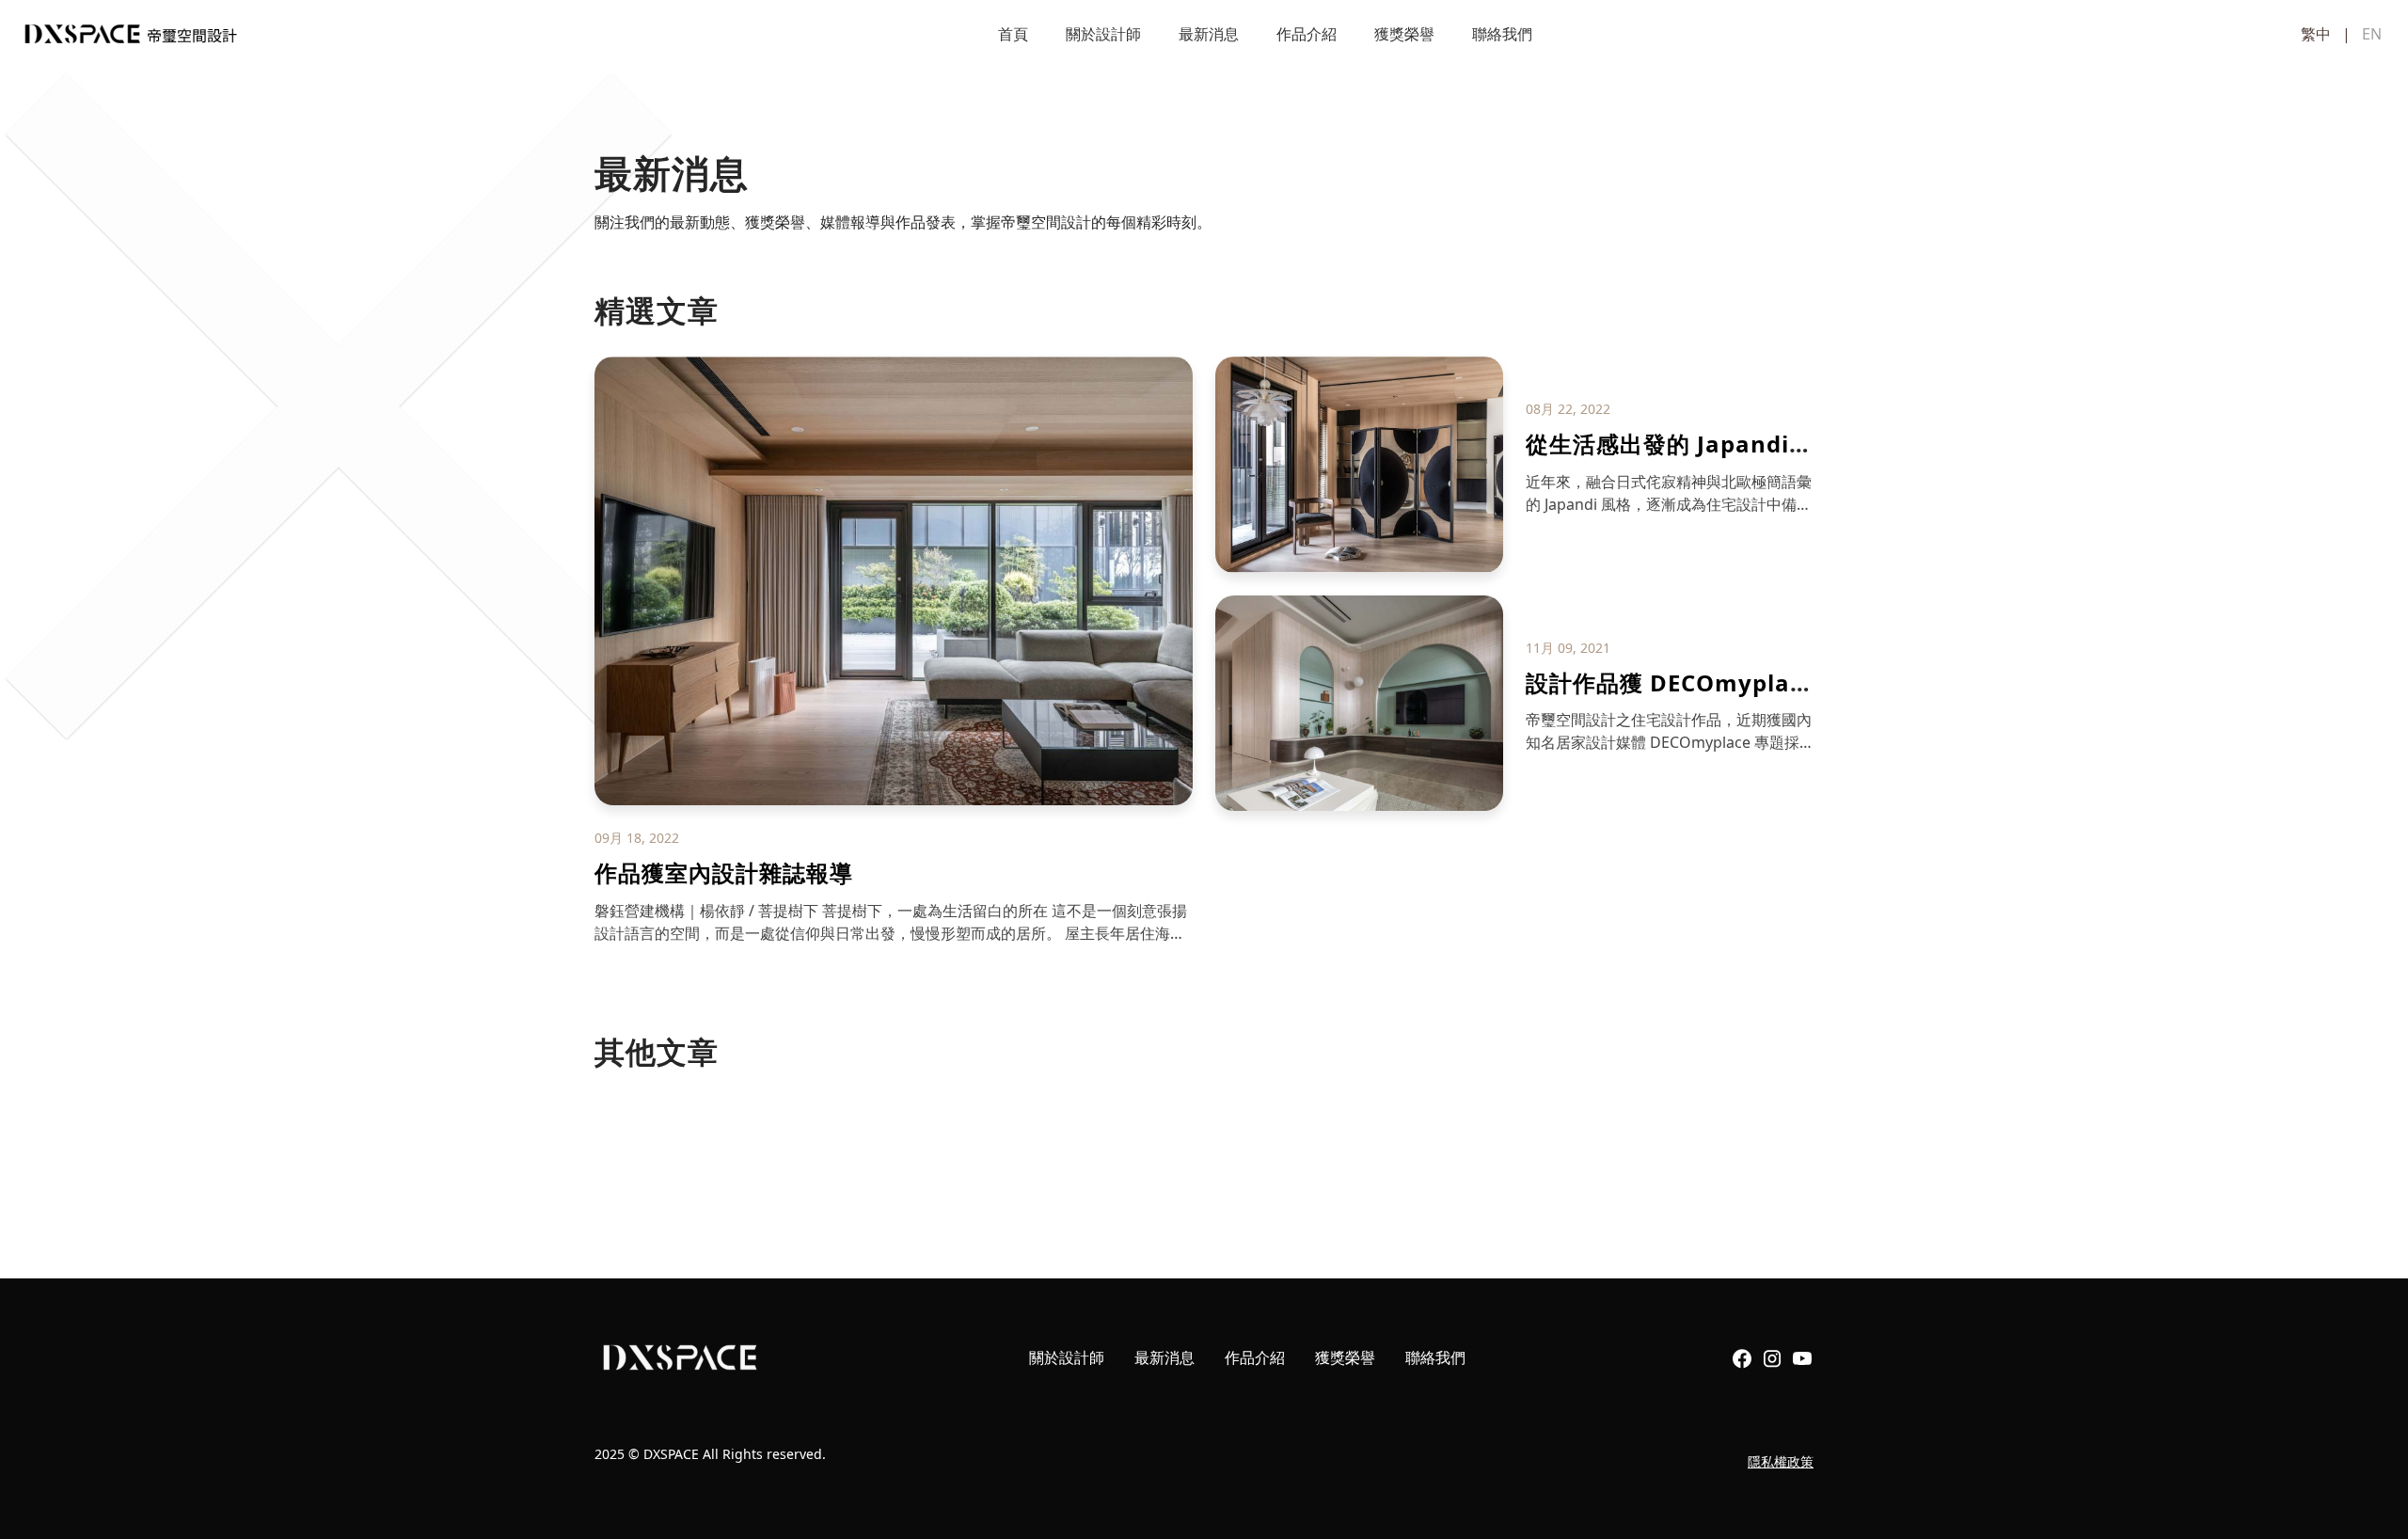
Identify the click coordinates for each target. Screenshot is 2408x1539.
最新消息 (1209, 34)
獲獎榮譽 (1404, 34)
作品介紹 (1307, 34)
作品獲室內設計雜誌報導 (724, 873)
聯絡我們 (1502, 34)
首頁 (1013, 34)
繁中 (2316, 34)
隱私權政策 (1781, 1461)
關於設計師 (1103, 34)
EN (2372, 34)
